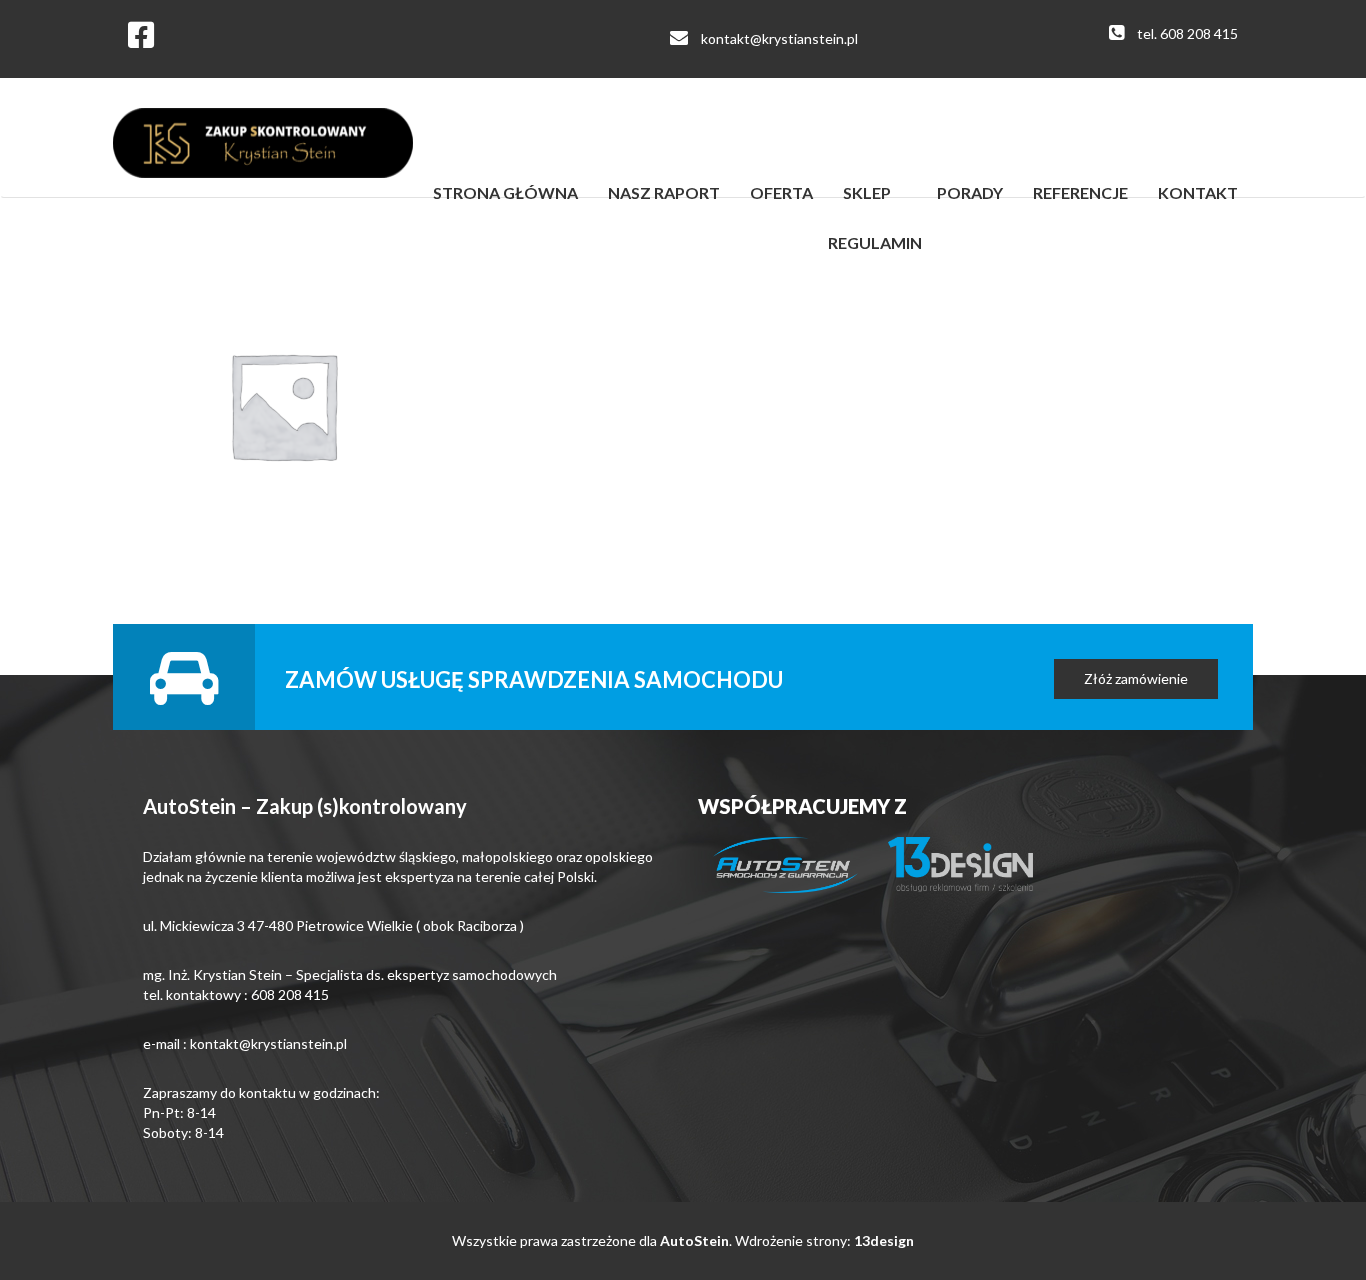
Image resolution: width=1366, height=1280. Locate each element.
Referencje (1080, 192)
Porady (970, 192)
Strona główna (505, 192)
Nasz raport (664, 192)
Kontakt (1198, 192)
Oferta (781, 192)
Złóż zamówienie (1136, 678)
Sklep (867, 192)
